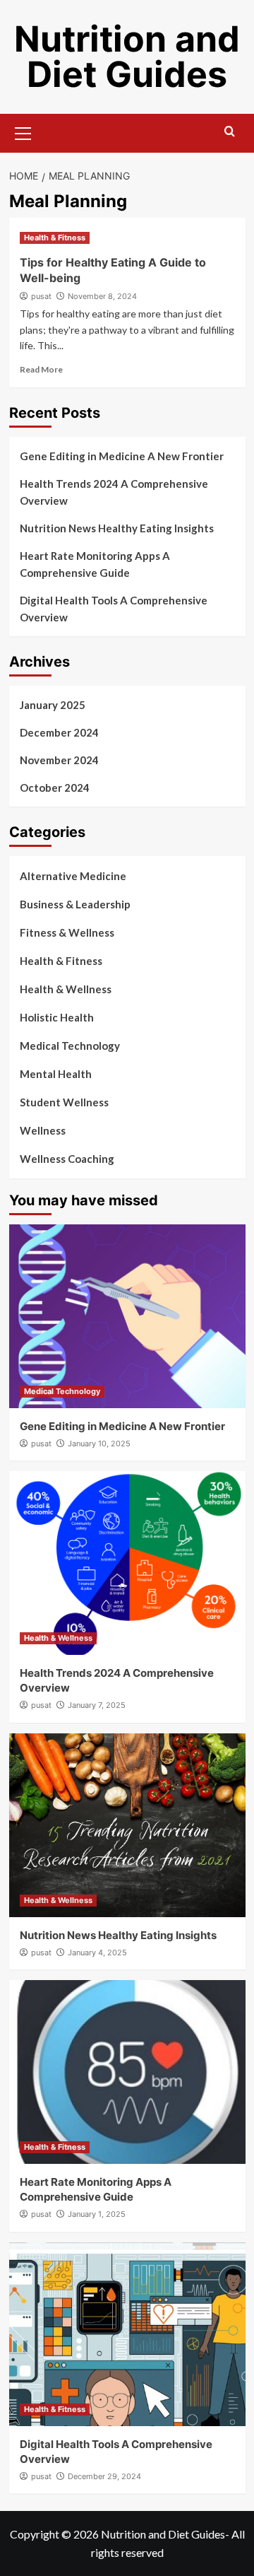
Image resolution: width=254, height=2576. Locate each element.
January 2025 (53, 705)
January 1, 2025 (97, 2214)
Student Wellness (64, 1102)
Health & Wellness (66, 989)
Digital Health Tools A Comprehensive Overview (114, 609)
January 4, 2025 (97, 1953)
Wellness (43, 1130)
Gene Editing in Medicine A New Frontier (122, 456)
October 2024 (55, 788)
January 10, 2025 (99, 1444)
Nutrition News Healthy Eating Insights (117, 528)
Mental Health (56, 1074)
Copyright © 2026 (55, 2534)
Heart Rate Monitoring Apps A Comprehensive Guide (95, 564)
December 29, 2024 (104, 2476)
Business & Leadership (75, 904)
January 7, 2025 (97, 1705)
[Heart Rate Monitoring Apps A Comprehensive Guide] (127, 2072)
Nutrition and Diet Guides (127, 57)
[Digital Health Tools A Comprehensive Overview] (127, 2334)
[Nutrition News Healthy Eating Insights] (127, 1825)
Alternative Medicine (73, 876)
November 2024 (59, 760)
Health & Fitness (55, 238)
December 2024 (59, 732)
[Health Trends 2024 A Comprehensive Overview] (127, 1563)
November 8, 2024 (102, 296)
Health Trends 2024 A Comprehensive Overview (114, 492)
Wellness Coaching (67, 1159)
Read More (41, 369)
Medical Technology (70, 1046)
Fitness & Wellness (67, 932)
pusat (41, 296)
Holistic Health (57, 1017)
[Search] (230, 132)
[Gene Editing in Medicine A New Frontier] (127, 1316)
